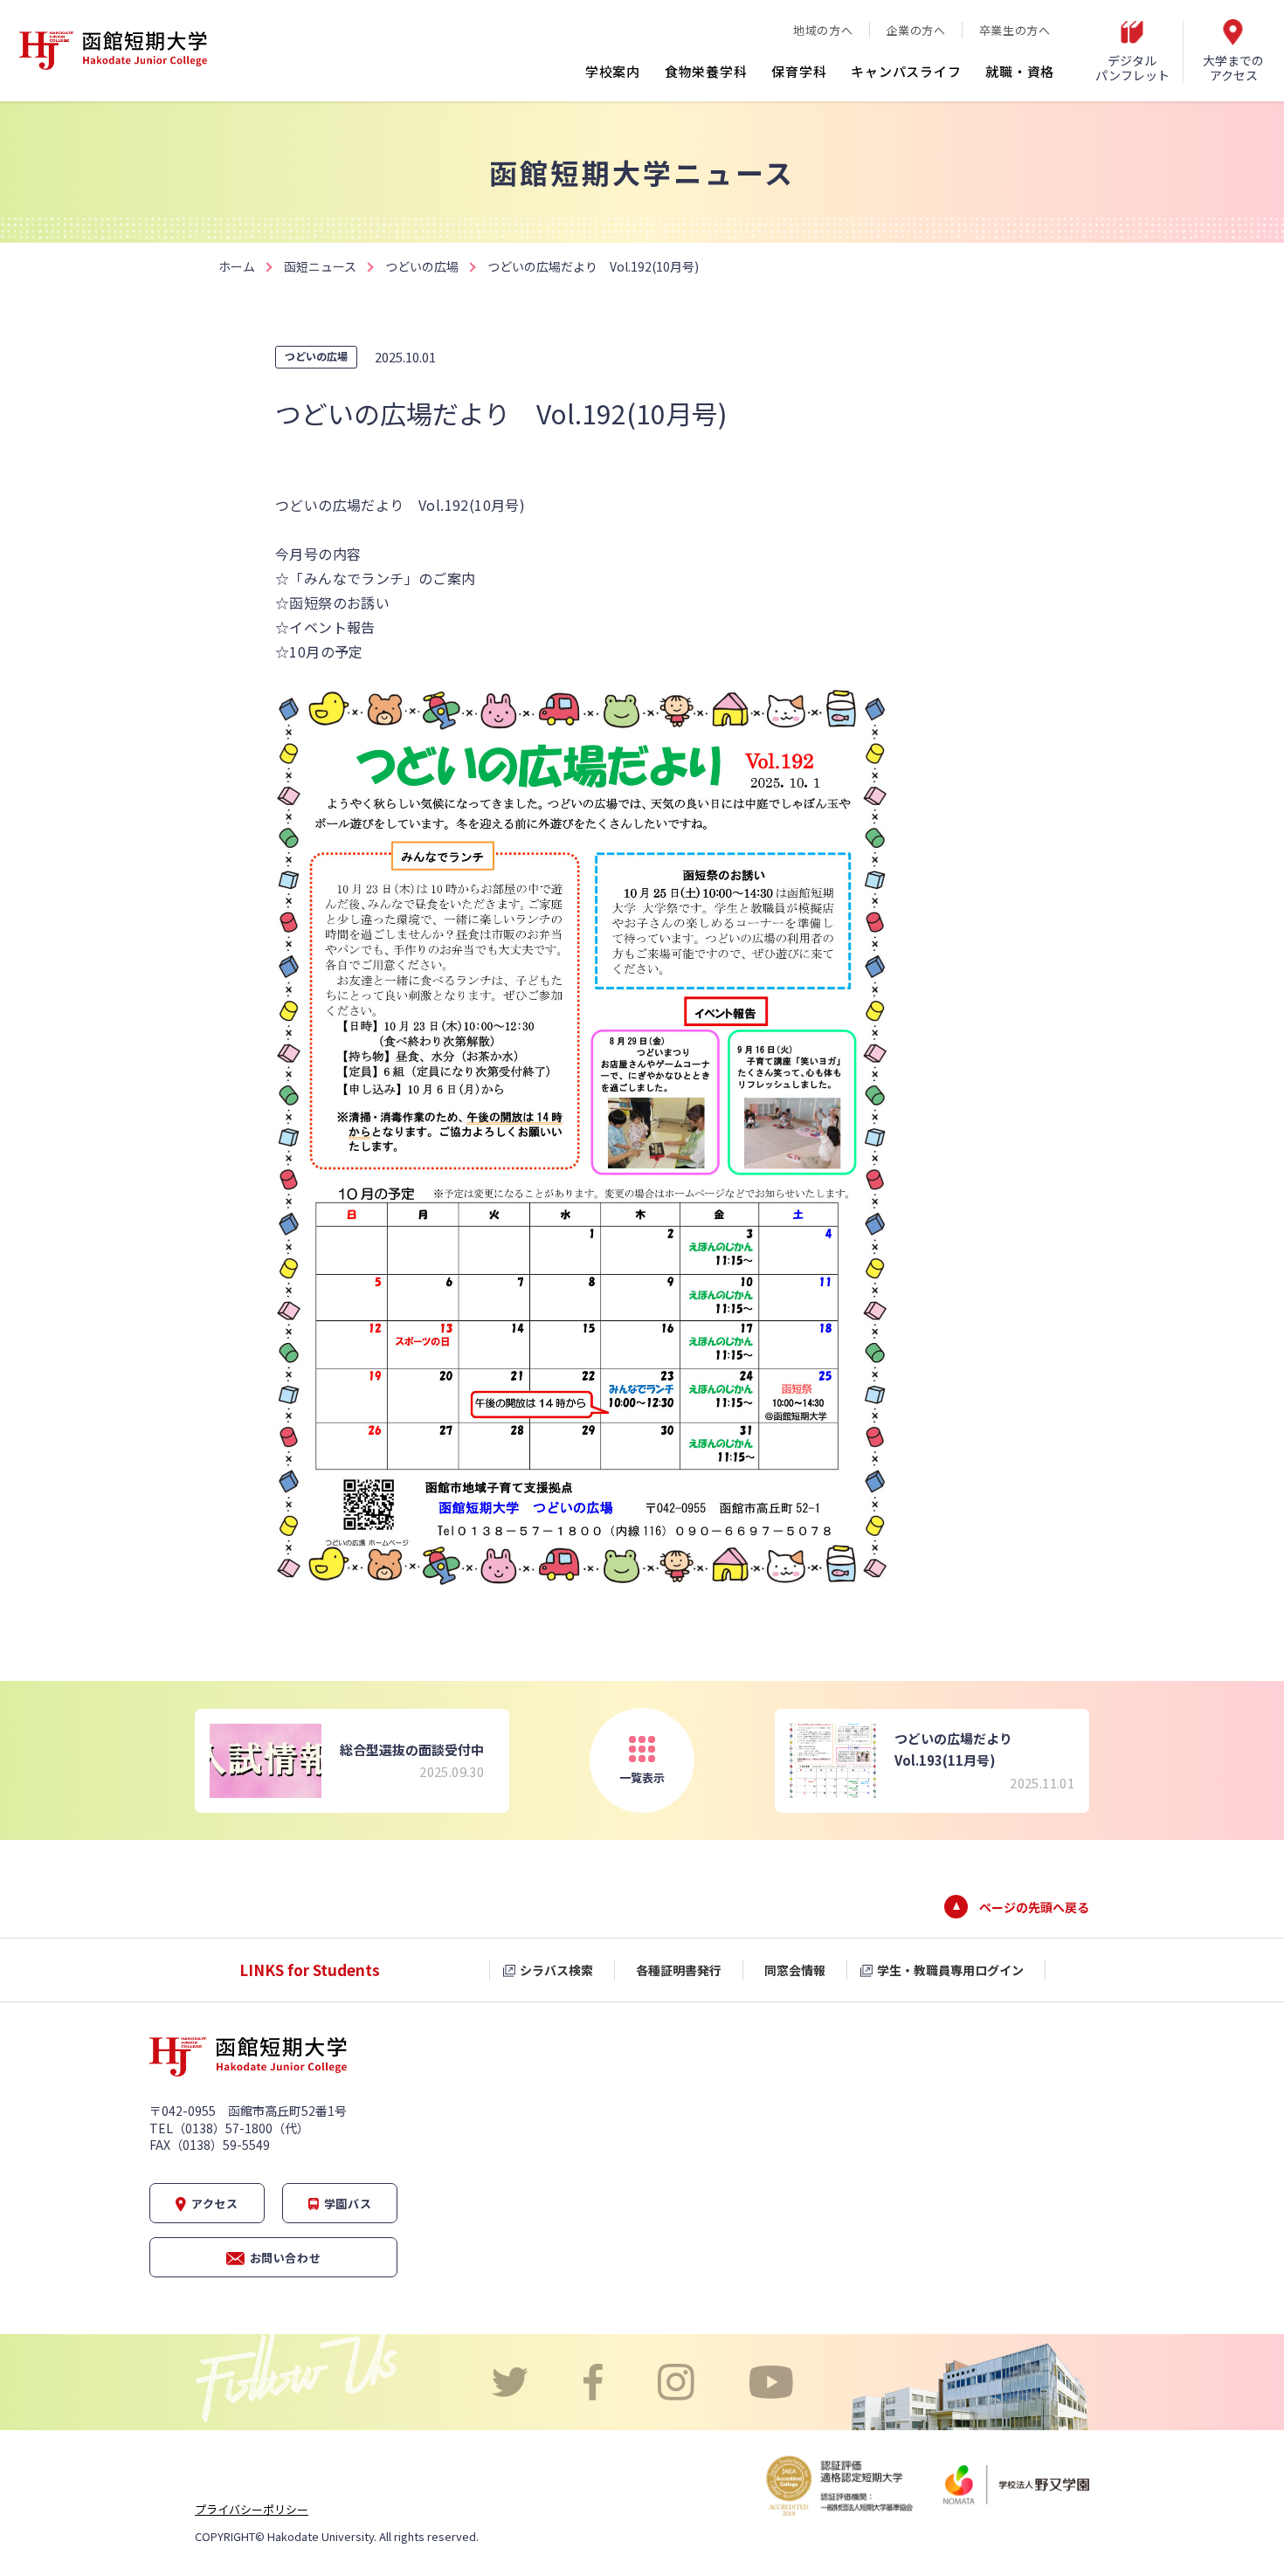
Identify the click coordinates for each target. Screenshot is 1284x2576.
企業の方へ (915, 30)
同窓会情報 (795, 1970)
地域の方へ (823, 30)
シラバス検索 (556, 1970)
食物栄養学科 (706, 71)
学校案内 (613, 71)
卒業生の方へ (1015, 30)
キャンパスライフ (906, 71)
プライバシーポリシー (252, 2509)
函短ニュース (320, 266)
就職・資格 (1020, 71)
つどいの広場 (422, 266)
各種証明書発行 (679, 1970)
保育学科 (799, 71)
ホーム (237, 266)
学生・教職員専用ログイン (950, 1970)
